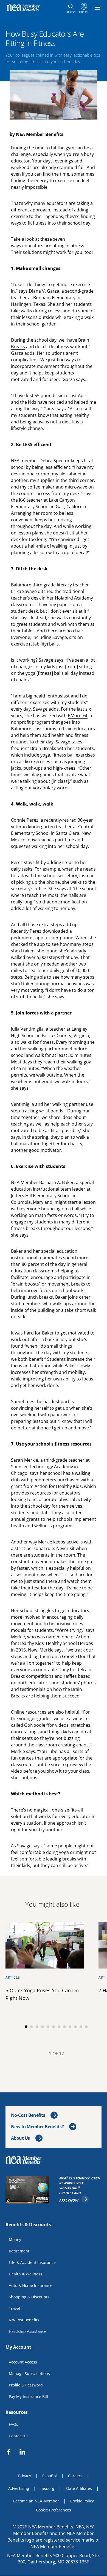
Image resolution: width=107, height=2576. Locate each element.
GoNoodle (35, 1725)
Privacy (25, 2476)
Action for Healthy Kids (58, 1486)
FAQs (13, 2424)
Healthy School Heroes (69, 1643)
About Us (20, 2138)
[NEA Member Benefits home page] (26, 2160)
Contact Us (19, 2436)
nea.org (47, 2488)
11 (81, 2027)
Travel (14, 2308)
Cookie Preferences (54, 2510)
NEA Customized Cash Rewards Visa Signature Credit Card (80, 2186)
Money (15, 2239)
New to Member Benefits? (37, 2127)
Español (50, 2476)
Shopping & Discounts (29, 2297)
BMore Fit (78, 716)
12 (86, 2027)
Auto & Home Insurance (31, 2285)
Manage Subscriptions (29, 2373)
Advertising (19, 2488)
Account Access (23, 2362)
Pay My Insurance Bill (28, 2396)
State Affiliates (79, 2488)
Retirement (19, 2251)
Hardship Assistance (28, 2331)
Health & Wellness (26, 2274)
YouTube (48, 1751)
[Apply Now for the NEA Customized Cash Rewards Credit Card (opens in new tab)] (29, 2190)
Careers (75, 2476)
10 (75, 2027)
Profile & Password (26, 2385)
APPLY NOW (74, 2199)
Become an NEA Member (36, 2501)
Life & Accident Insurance (32, 2262)
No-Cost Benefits (28, 2115)
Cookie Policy (82, 2501)
